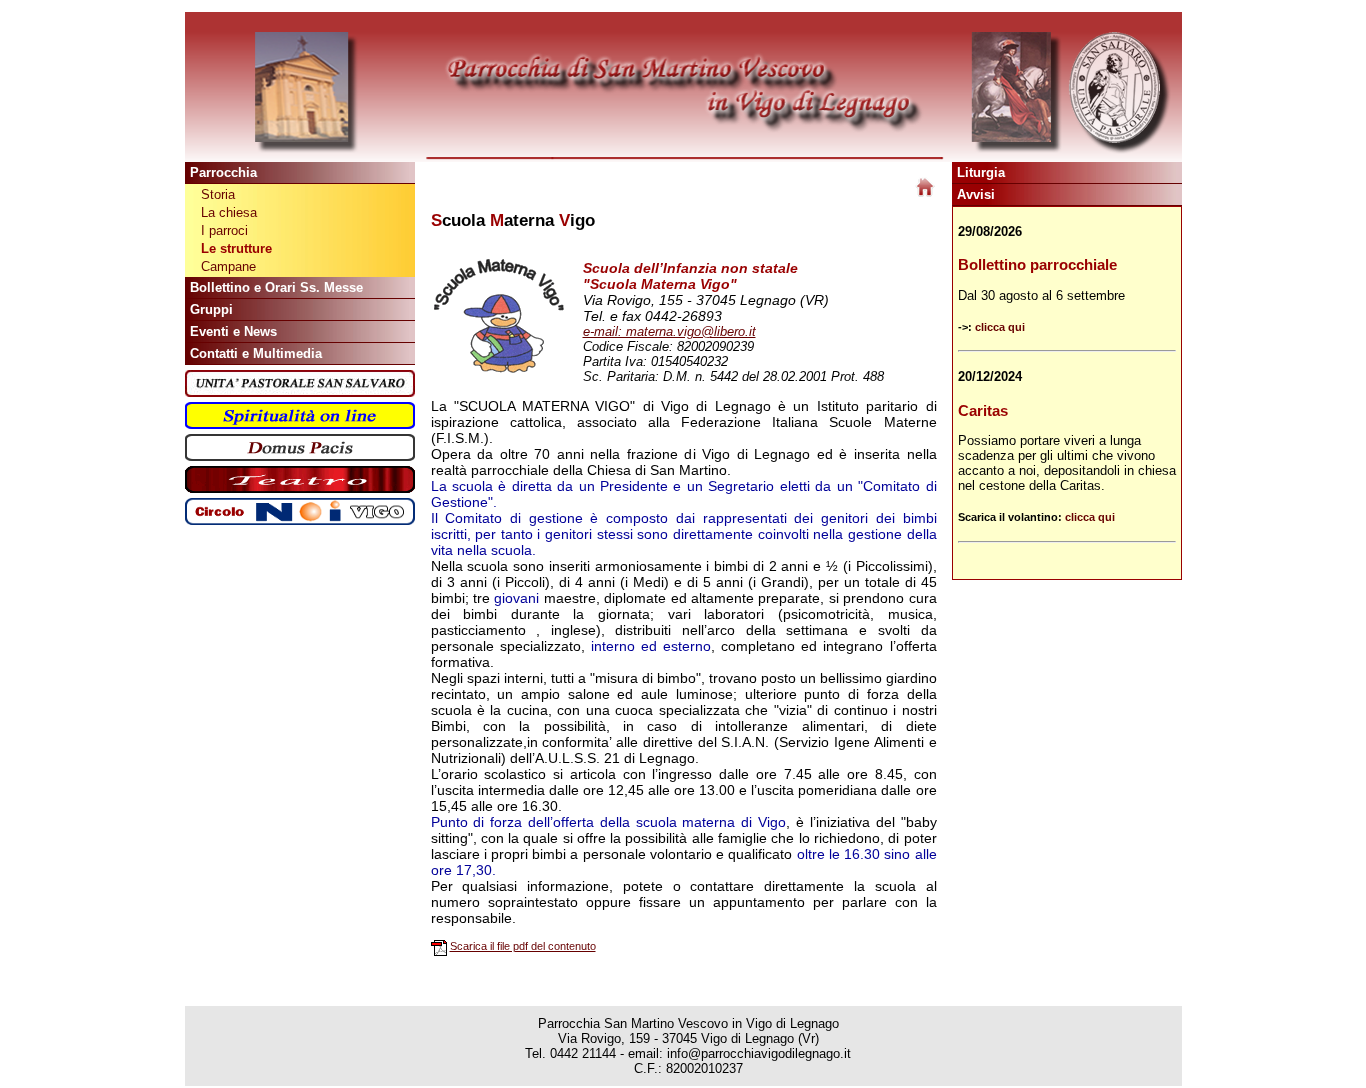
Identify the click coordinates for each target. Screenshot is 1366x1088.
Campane (228, 266)
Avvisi (976, 194)
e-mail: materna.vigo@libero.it (669, 331)
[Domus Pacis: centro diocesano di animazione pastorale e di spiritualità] (300, 456)
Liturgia (981, 172)
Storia (218, 194)
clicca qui (1000, 327)
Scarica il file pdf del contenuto (523, 946)
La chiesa (229, 212)
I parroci (224, 230)
